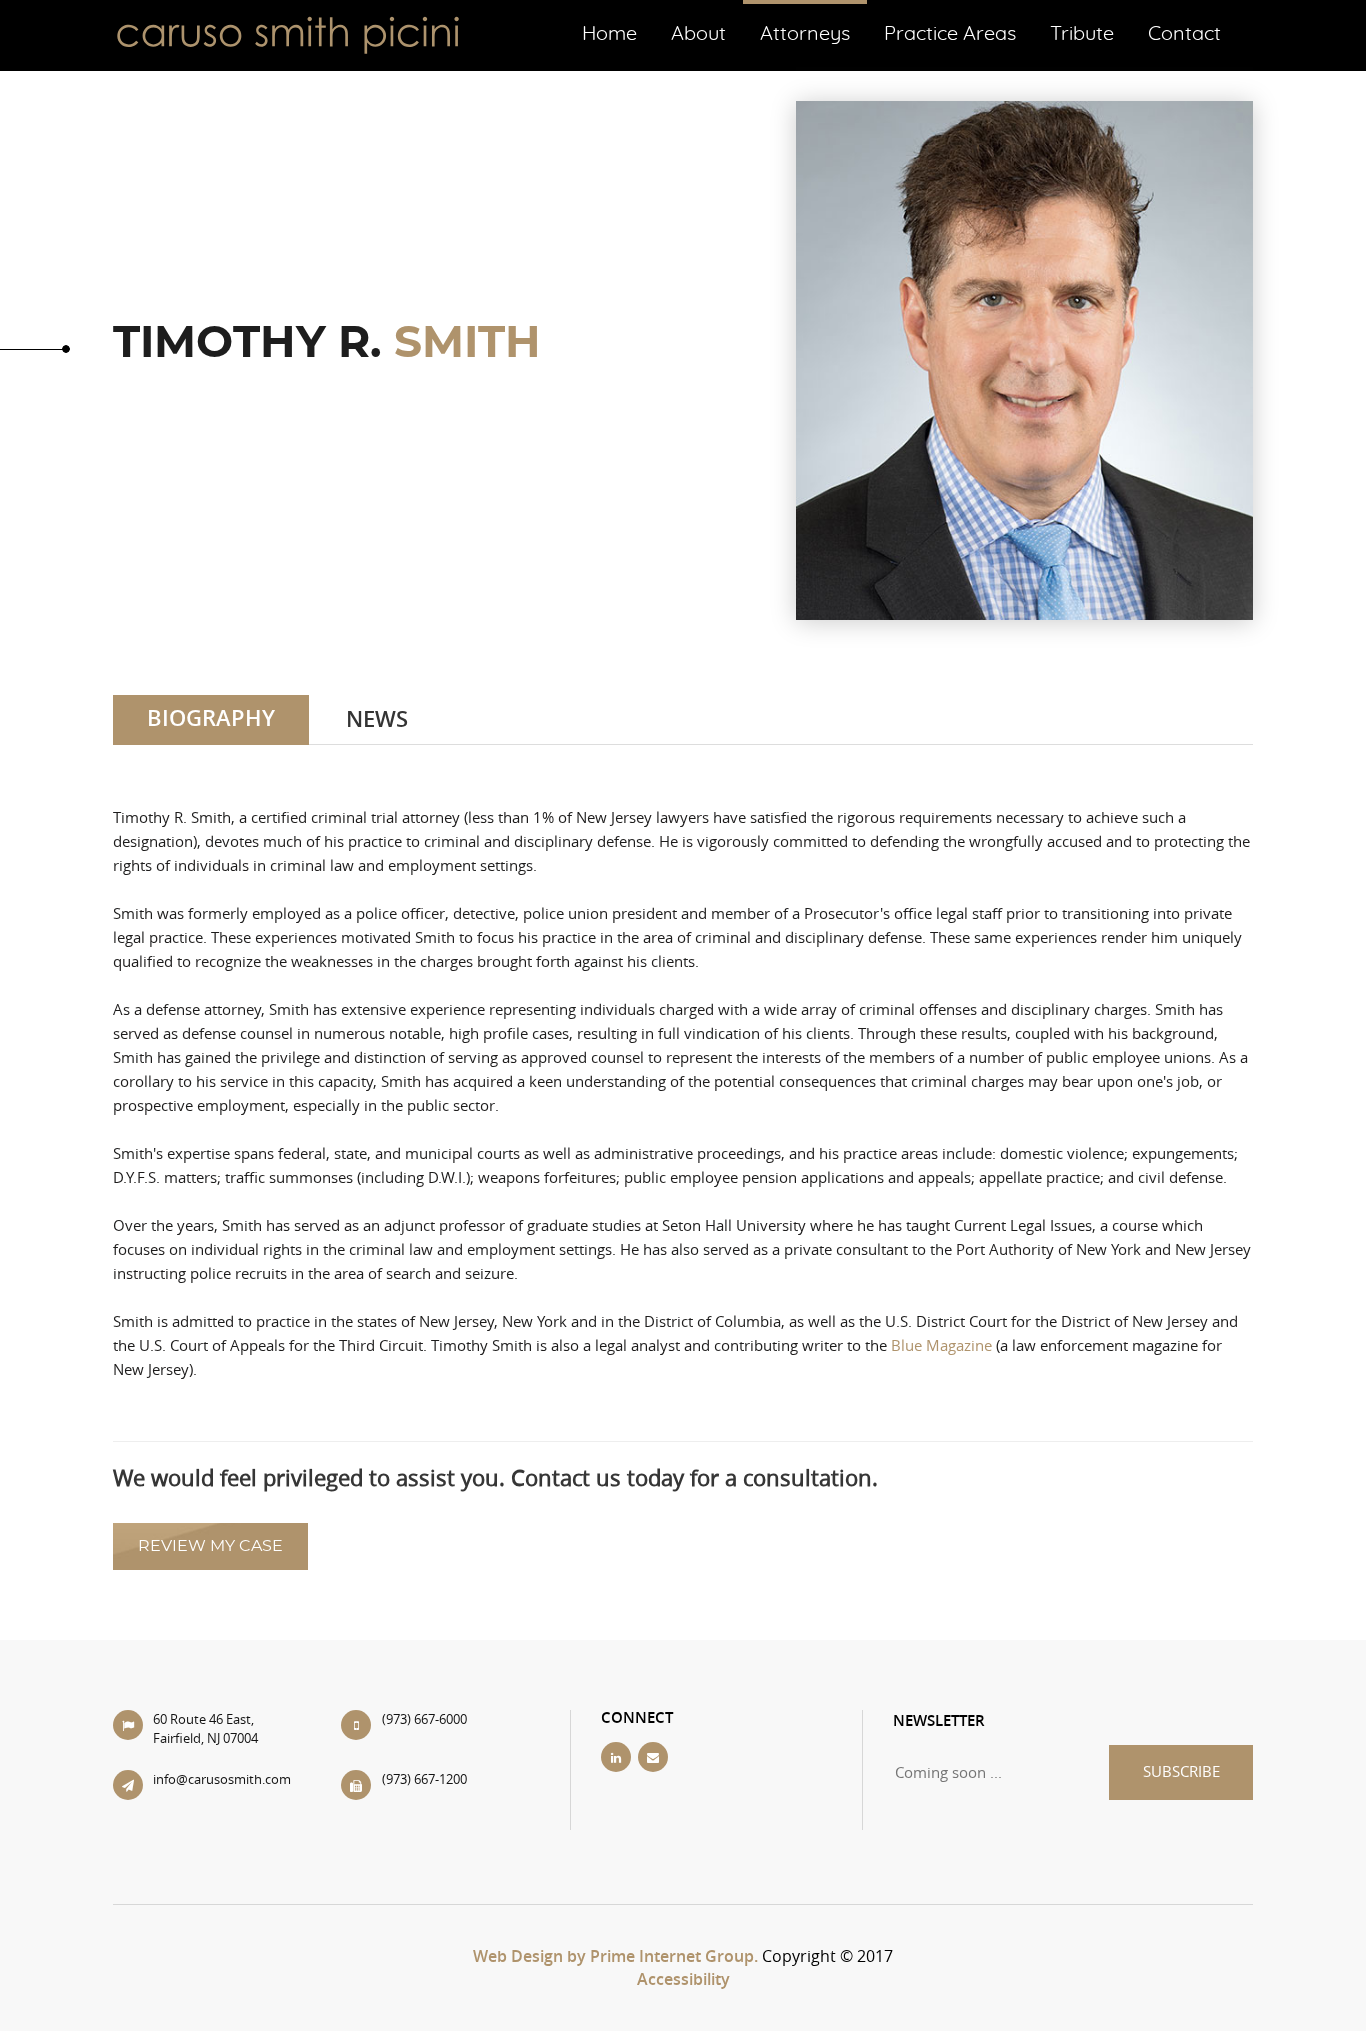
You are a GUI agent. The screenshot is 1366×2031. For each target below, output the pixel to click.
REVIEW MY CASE (210, 1546)
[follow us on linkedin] (617, 1757)
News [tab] (377, 719)
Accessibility (683, 1979)
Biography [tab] (211, 718)
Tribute (1082, 34)
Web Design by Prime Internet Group (613, 1956)
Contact (1184, 34)
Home (609, 34)
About (698, 34)
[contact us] (654, 1757)
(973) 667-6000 (424, 1719)
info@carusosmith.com (222, 1779)
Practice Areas (950, 34)
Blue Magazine (941, 1345)
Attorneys (805, 34)
